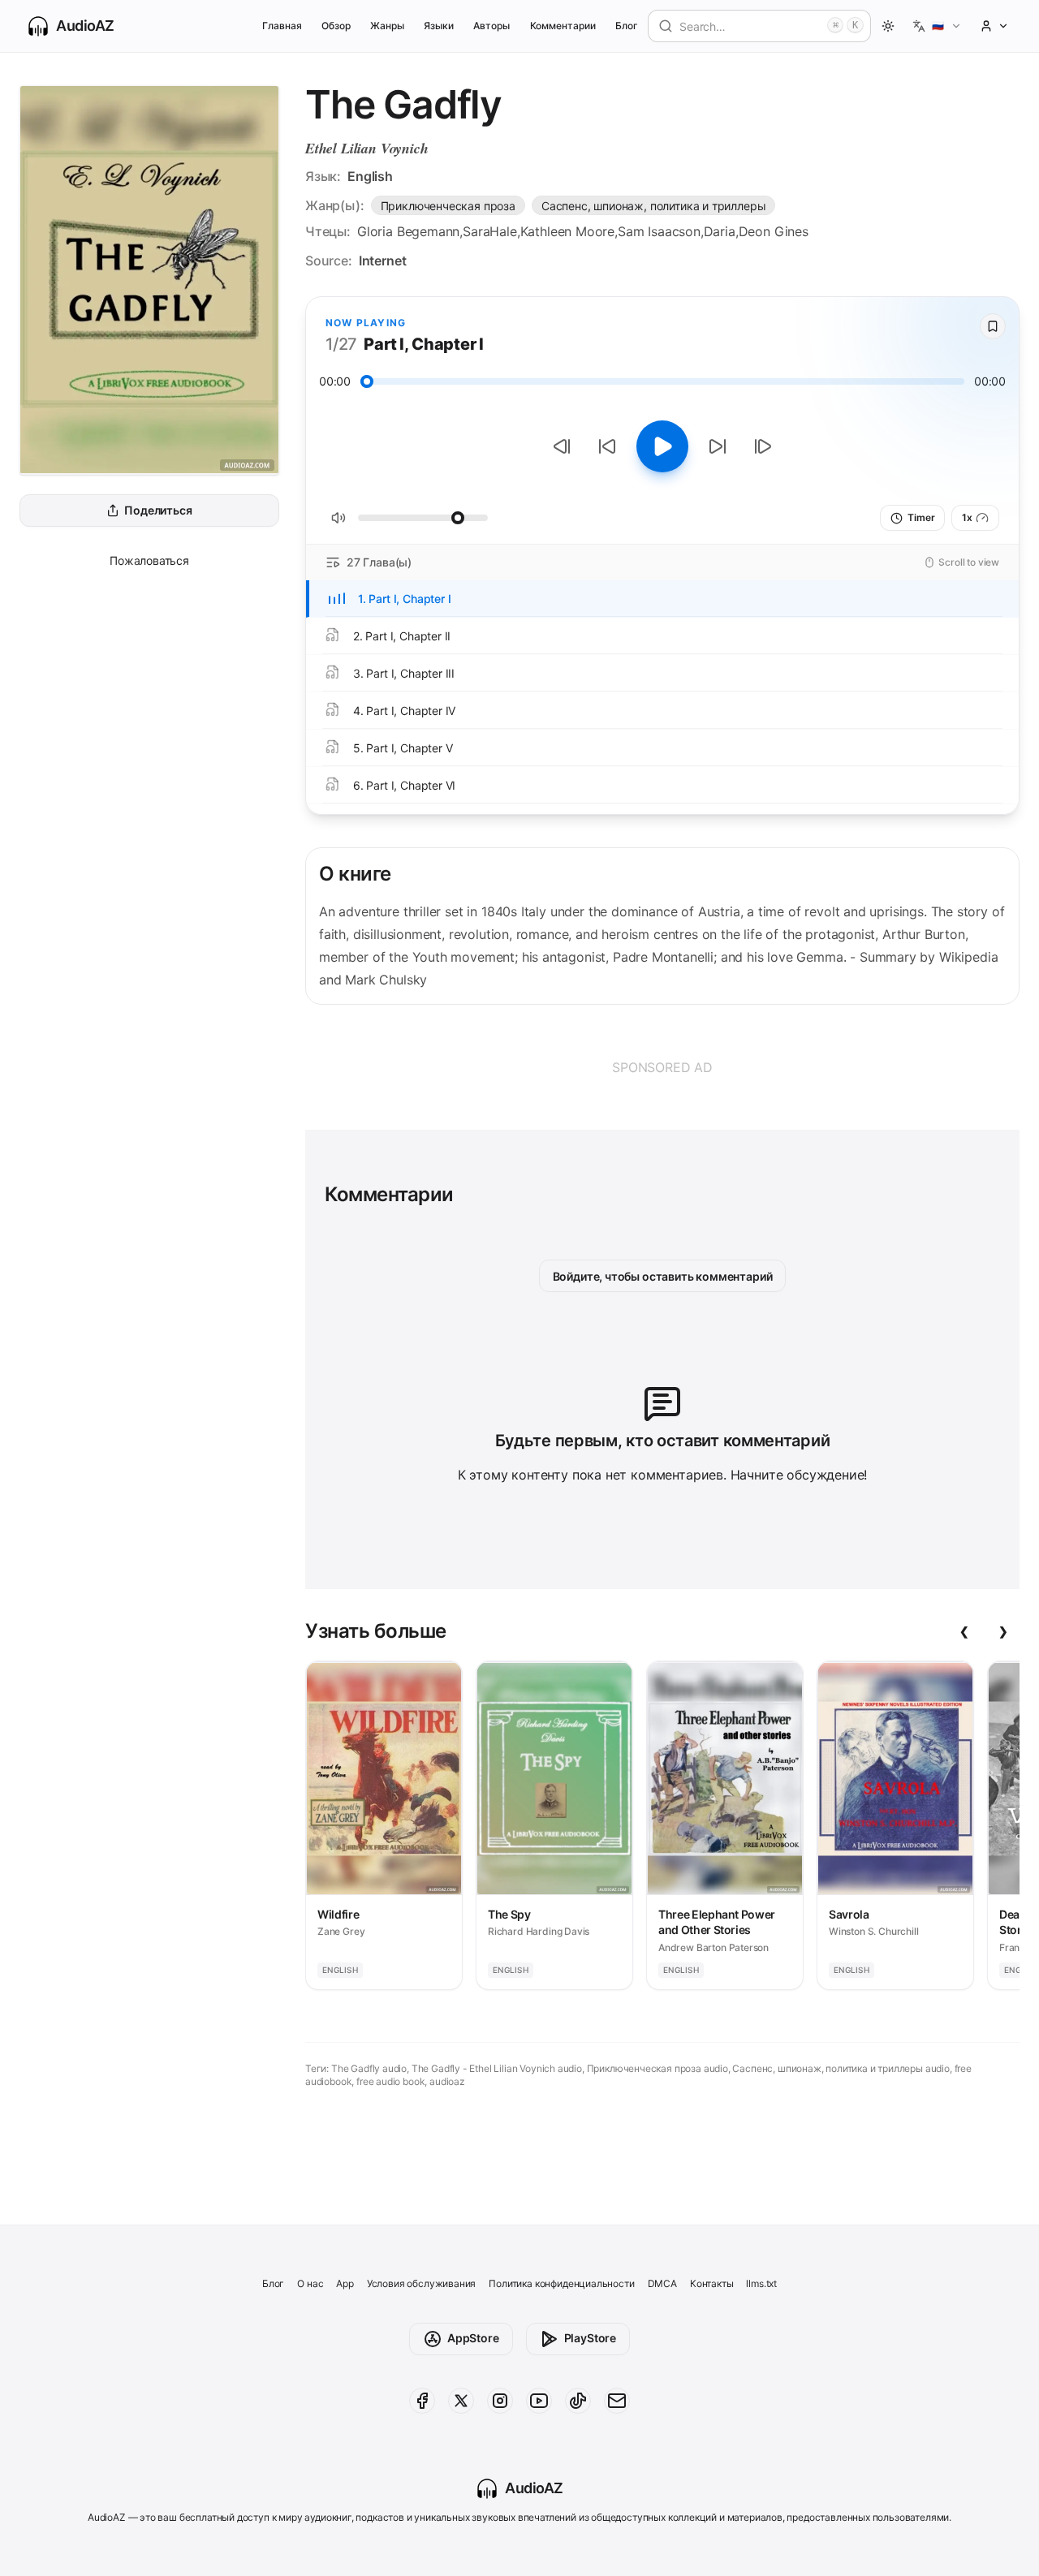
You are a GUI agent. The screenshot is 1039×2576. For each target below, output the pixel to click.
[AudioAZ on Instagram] (500, 2401)
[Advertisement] (662, 1067)
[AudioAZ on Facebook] (422, 2401)
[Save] (993, 326)
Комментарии (563, 26)
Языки (439, 26)
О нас (310, 2283)
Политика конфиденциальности (561, 2283)
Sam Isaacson (659, 231)
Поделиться (158, 511)
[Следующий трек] (763, 446)
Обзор (336, 26)
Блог (627, 26)
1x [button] (967, 517)
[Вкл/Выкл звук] (338, 518)
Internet (383, 261)
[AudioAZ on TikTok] (578, 2401)
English (370, 176)
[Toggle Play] (662, 446)
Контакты (712, 2283)
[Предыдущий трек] (562, 446)
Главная (282, 26)
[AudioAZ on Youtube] (539, 2401)
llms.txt (761, 2283)
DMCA (662, 2283)
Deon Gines (774, 231)
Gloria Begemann (408, 231)
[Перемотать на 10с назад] (607, 446)
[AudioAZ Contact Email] (617, 2401)
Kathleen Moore (568, 231)
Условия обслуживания (421, 2283)
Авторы (491, 26)
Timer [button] (921, 517)
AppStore (473, 2338)
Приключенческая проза (448, 206)
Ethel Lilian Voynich (366, 148)
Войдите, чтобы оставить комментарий (663, 1276)
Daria (720, 231)
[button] (937, 26)
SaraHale (490, 231)
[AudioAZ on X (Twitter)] (461, 2401)
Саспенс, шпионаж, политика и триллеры (654, 206)
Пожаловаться (149, 560)
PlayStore (590, 2338)
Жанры (387, 26)
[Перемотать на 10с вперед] (718, 446)
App (345, 2283)
